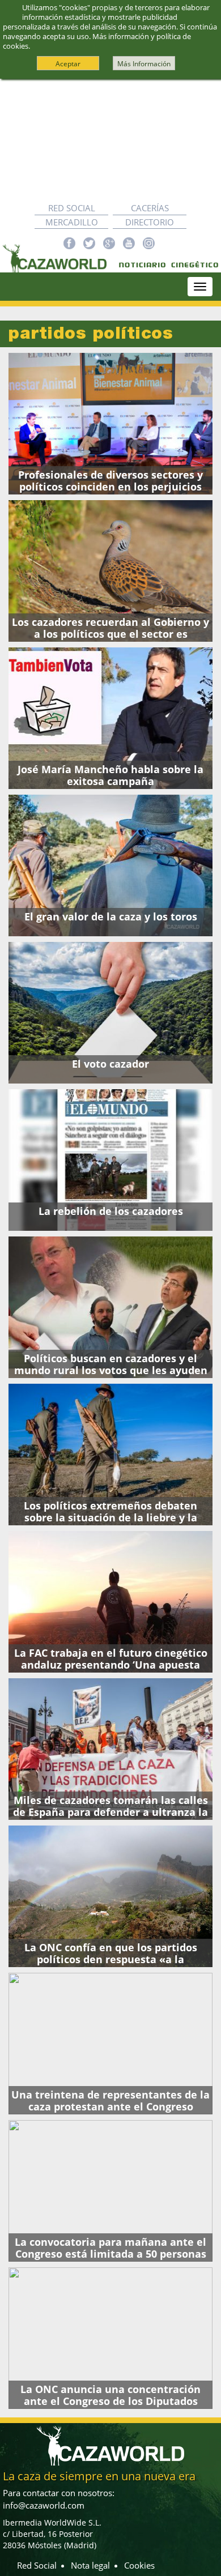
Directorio (150, 222)
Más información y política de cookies (97, 41)
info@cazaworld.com (44, 2505)
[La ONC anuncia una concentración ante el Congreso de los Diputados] (110, 2338)
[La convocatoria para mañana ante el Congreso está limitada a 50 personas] (110, 2191)
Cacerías (150, 208)
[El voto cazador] (110, 1013)
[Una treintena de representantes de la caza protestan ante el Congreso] (110, 2044)
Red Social (72, 208)
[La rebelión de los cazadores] (110, 1160)
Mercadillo (72, 222)
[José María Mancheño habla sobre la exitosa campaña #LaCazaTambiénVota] (110, 718)
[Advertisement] (110, 140)
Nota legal (90, 2565)
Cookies (139, 2565)
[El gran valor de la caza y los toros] (110, 865)
